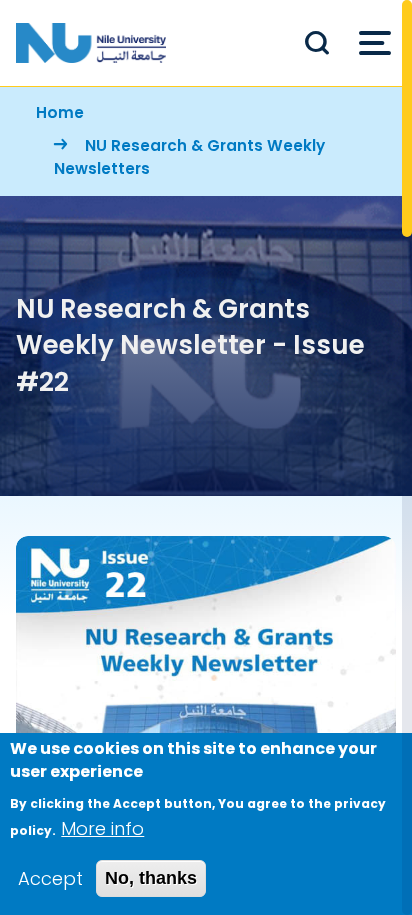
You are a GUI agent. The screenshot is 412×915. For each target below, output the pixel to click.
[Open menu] (375, 43)
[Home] (91, 43)
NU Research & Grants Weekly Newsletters (189, 157)
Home (60, 112)
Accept (50, 878)
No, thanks (151, 878)
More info (102, 828)
